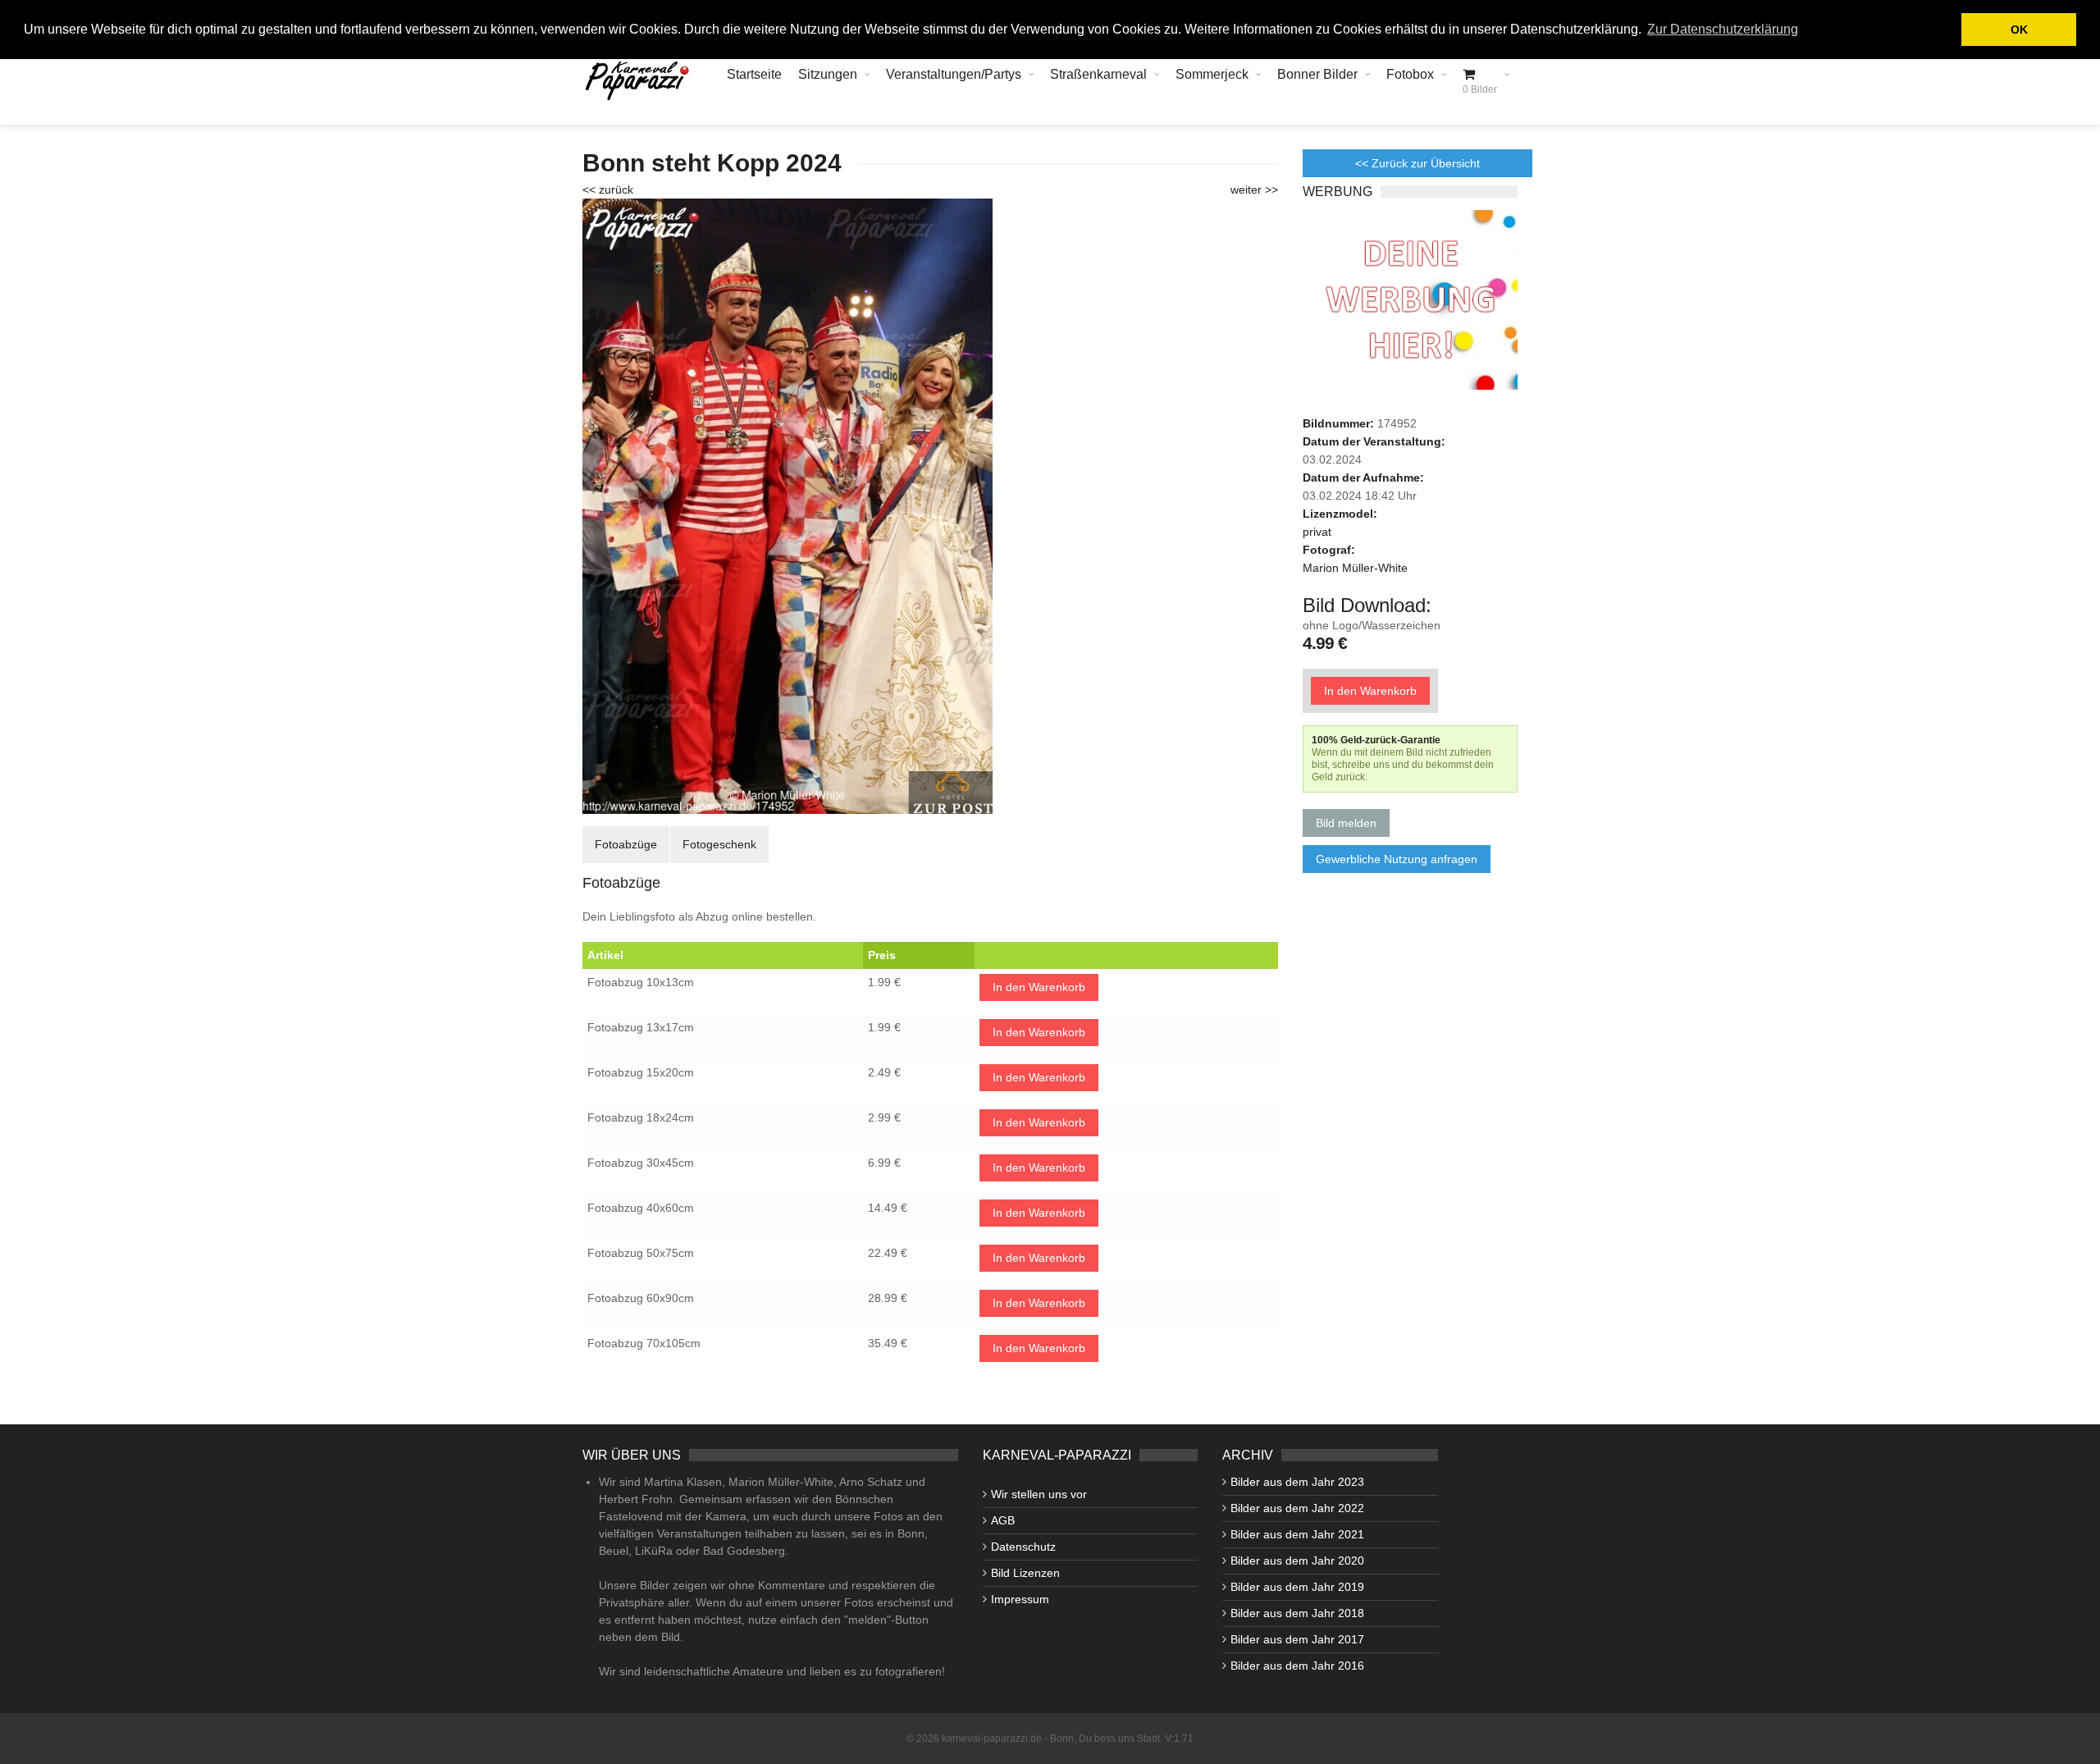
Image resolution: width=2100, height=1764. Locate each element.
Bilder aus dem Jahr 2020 (1297, 1561)
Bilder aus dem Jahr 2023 (1297, 1482)
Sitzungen (828, 74)
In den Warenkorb (1039, 987)
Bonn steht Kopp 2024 (712, 163)
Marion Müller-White (1355, 568)
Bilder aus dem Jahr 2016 (1297, 1666)
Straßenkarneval (1098, 74)
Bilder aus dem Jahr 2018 (1297, 1613)
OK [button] (2019, 30)
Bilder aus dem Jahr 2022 (1297, 1508)
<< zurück (608, 190)
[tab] (626, 845)
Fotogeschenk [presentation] (719, 844)
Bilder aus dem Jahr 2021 (1297, 1534)
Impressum (1020, 1599)
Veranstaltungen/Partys (954, 74)
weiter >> (1254, 190)
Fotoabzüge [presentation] (626, 844)
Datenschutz (1023, 1547)
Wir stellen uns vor (1039, 1494)
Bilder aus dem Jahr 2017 (1297, 1639)
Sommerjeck (1212, 74)
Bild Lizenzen (1025, 1573)
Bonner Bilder (1317, 74)
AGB (1003, 1520)
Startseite (754, 74)
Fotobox (1410, 74)
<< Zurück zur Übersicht (1417, 163)
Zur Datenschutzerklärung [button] (1723, 29)
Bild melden (1346, 823)
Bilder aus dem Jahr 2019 (1297, 1587)
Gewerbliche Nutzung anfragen (1397, 859)
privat (1317, 532)
